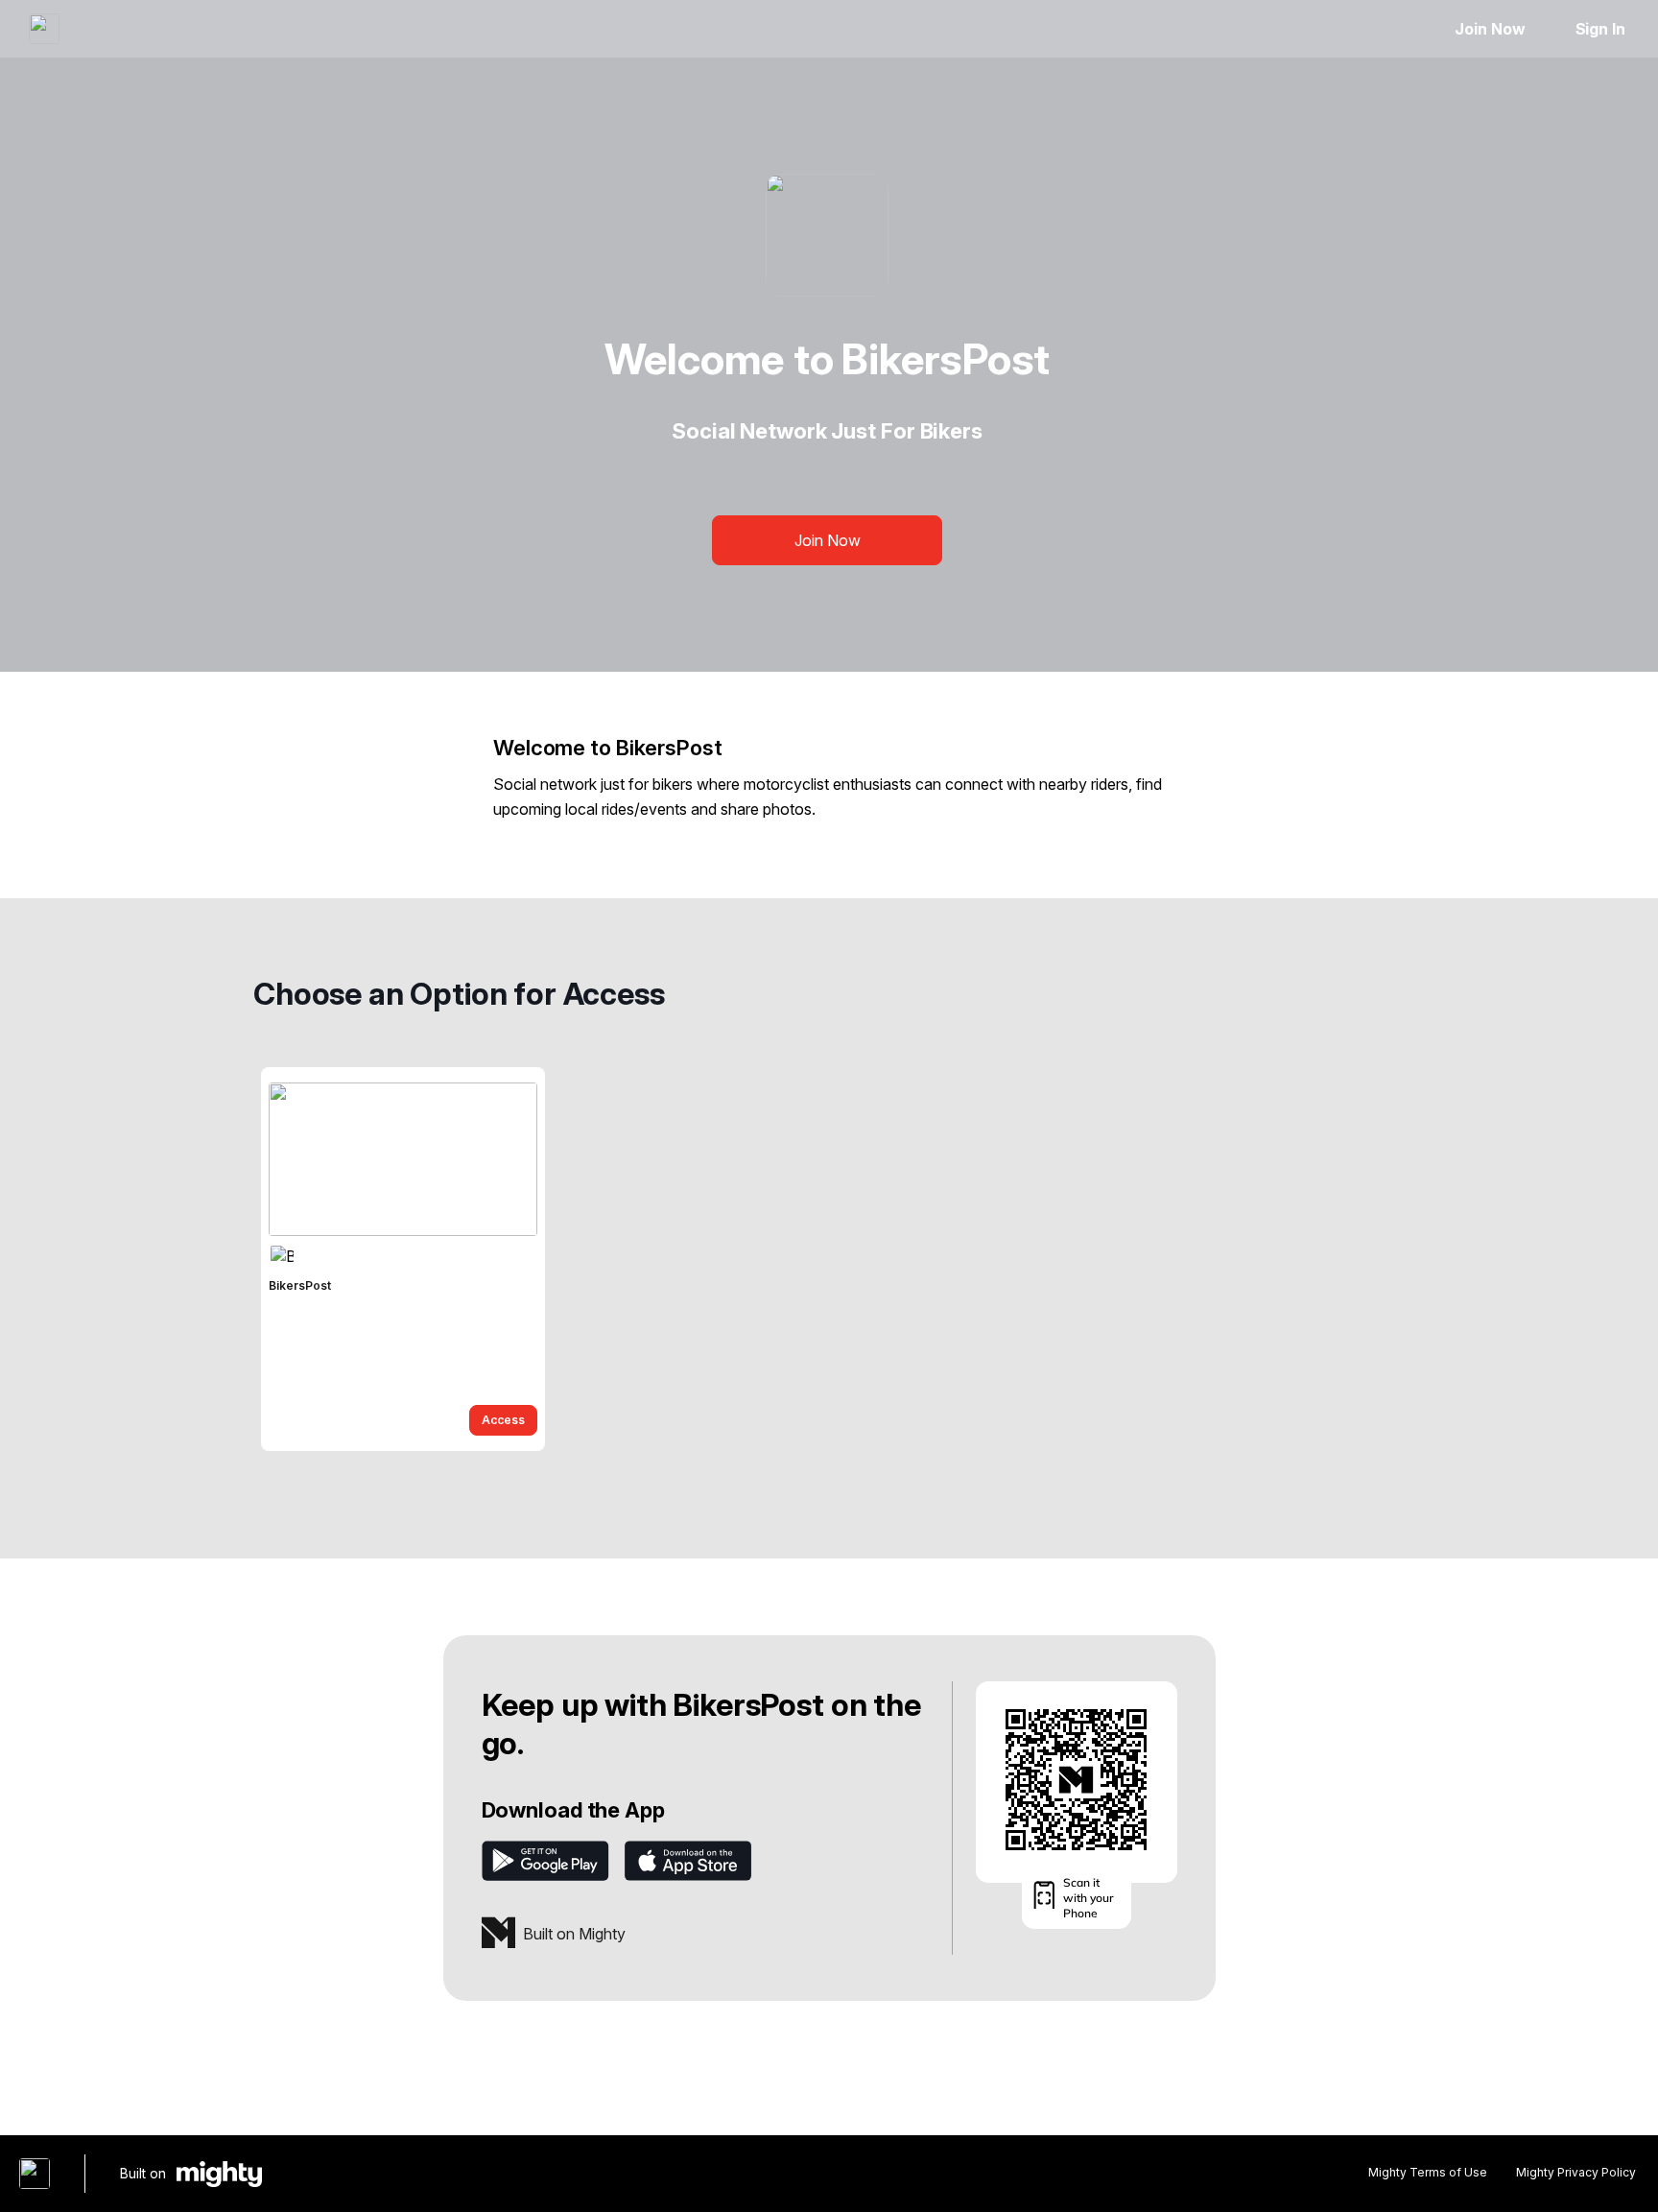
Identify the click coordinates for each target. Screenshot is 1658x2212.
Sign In (1600, 29)
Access (503, 1420)
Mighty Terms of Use (1428, 2172)
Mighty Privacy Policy (1576, 2172)
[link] (403, 1259)
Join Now (1490, 29)
